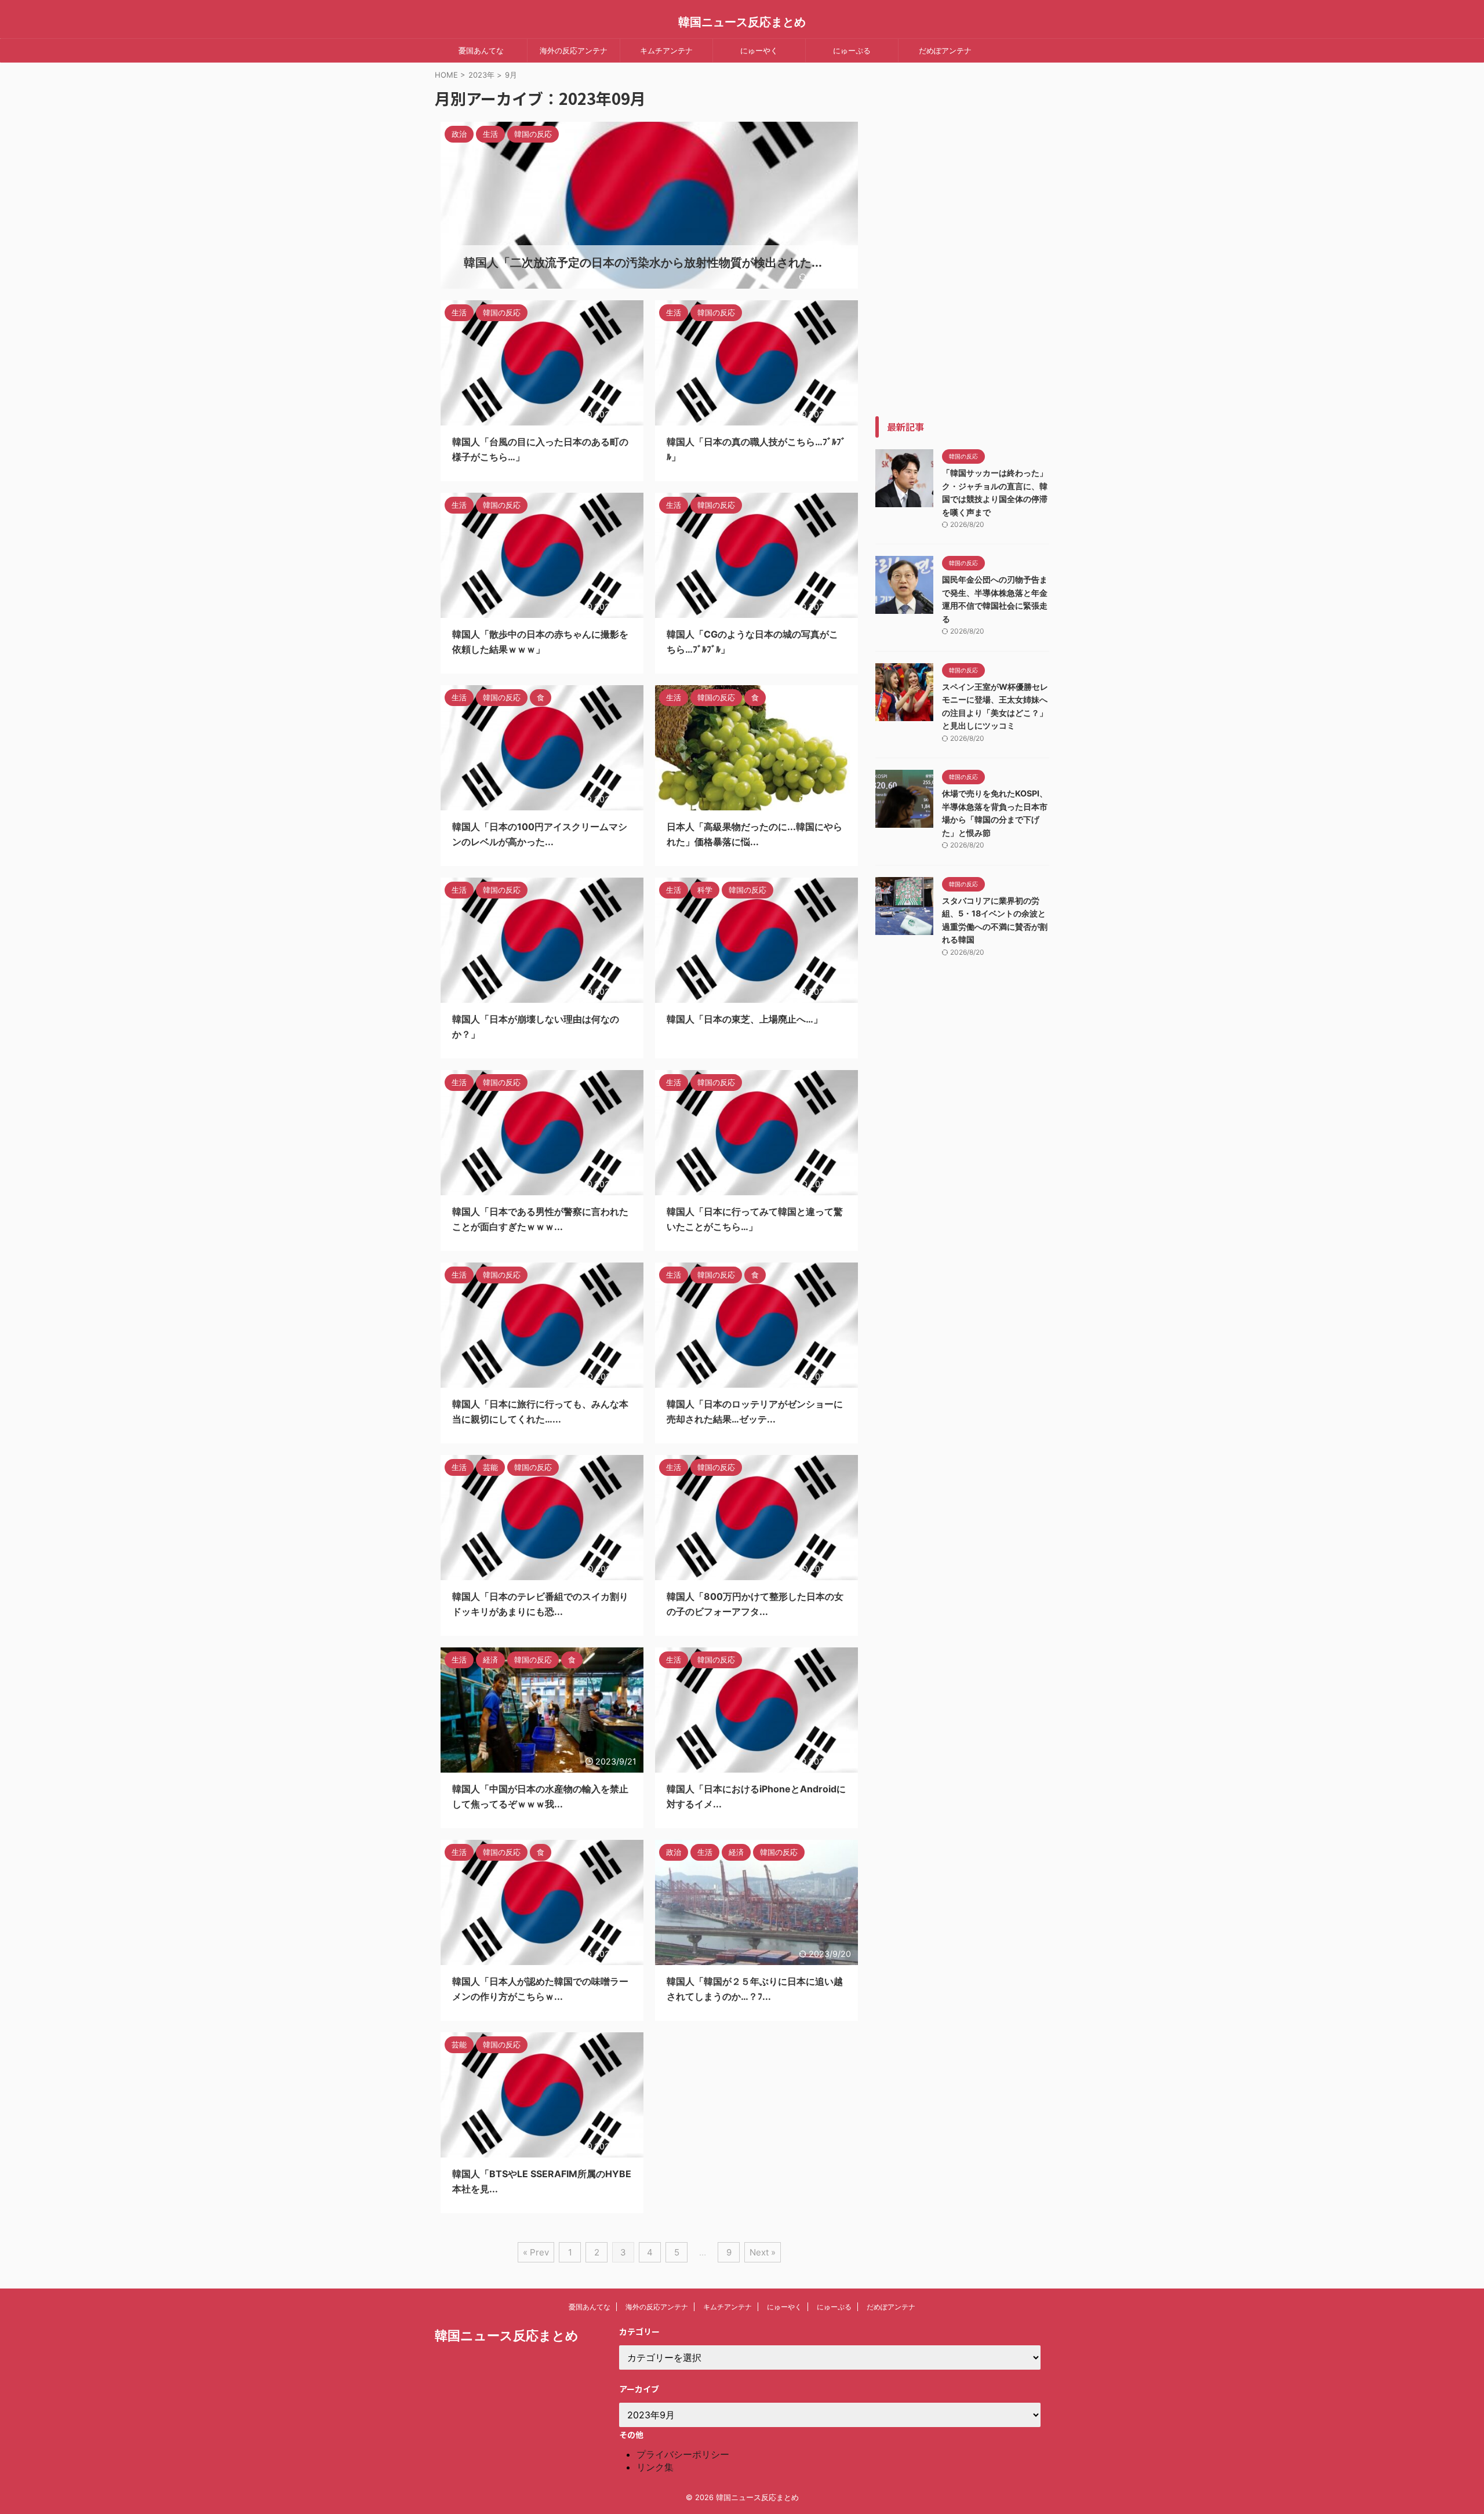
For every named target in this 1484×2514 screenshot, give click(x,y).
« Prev (536, 2252)
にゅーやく (759, 50)
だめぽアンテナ (945, 50)
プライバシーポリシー (683, 2454)
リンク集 (655, 2467)
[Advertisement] (962, 242)
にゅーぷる (852, 50)
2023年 (481, 75)
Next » (763, 2252)
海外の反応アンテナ (574, 50)
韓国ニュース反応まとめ (742, 22)
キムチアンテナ (666, 50)
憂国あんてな (481, 50)
